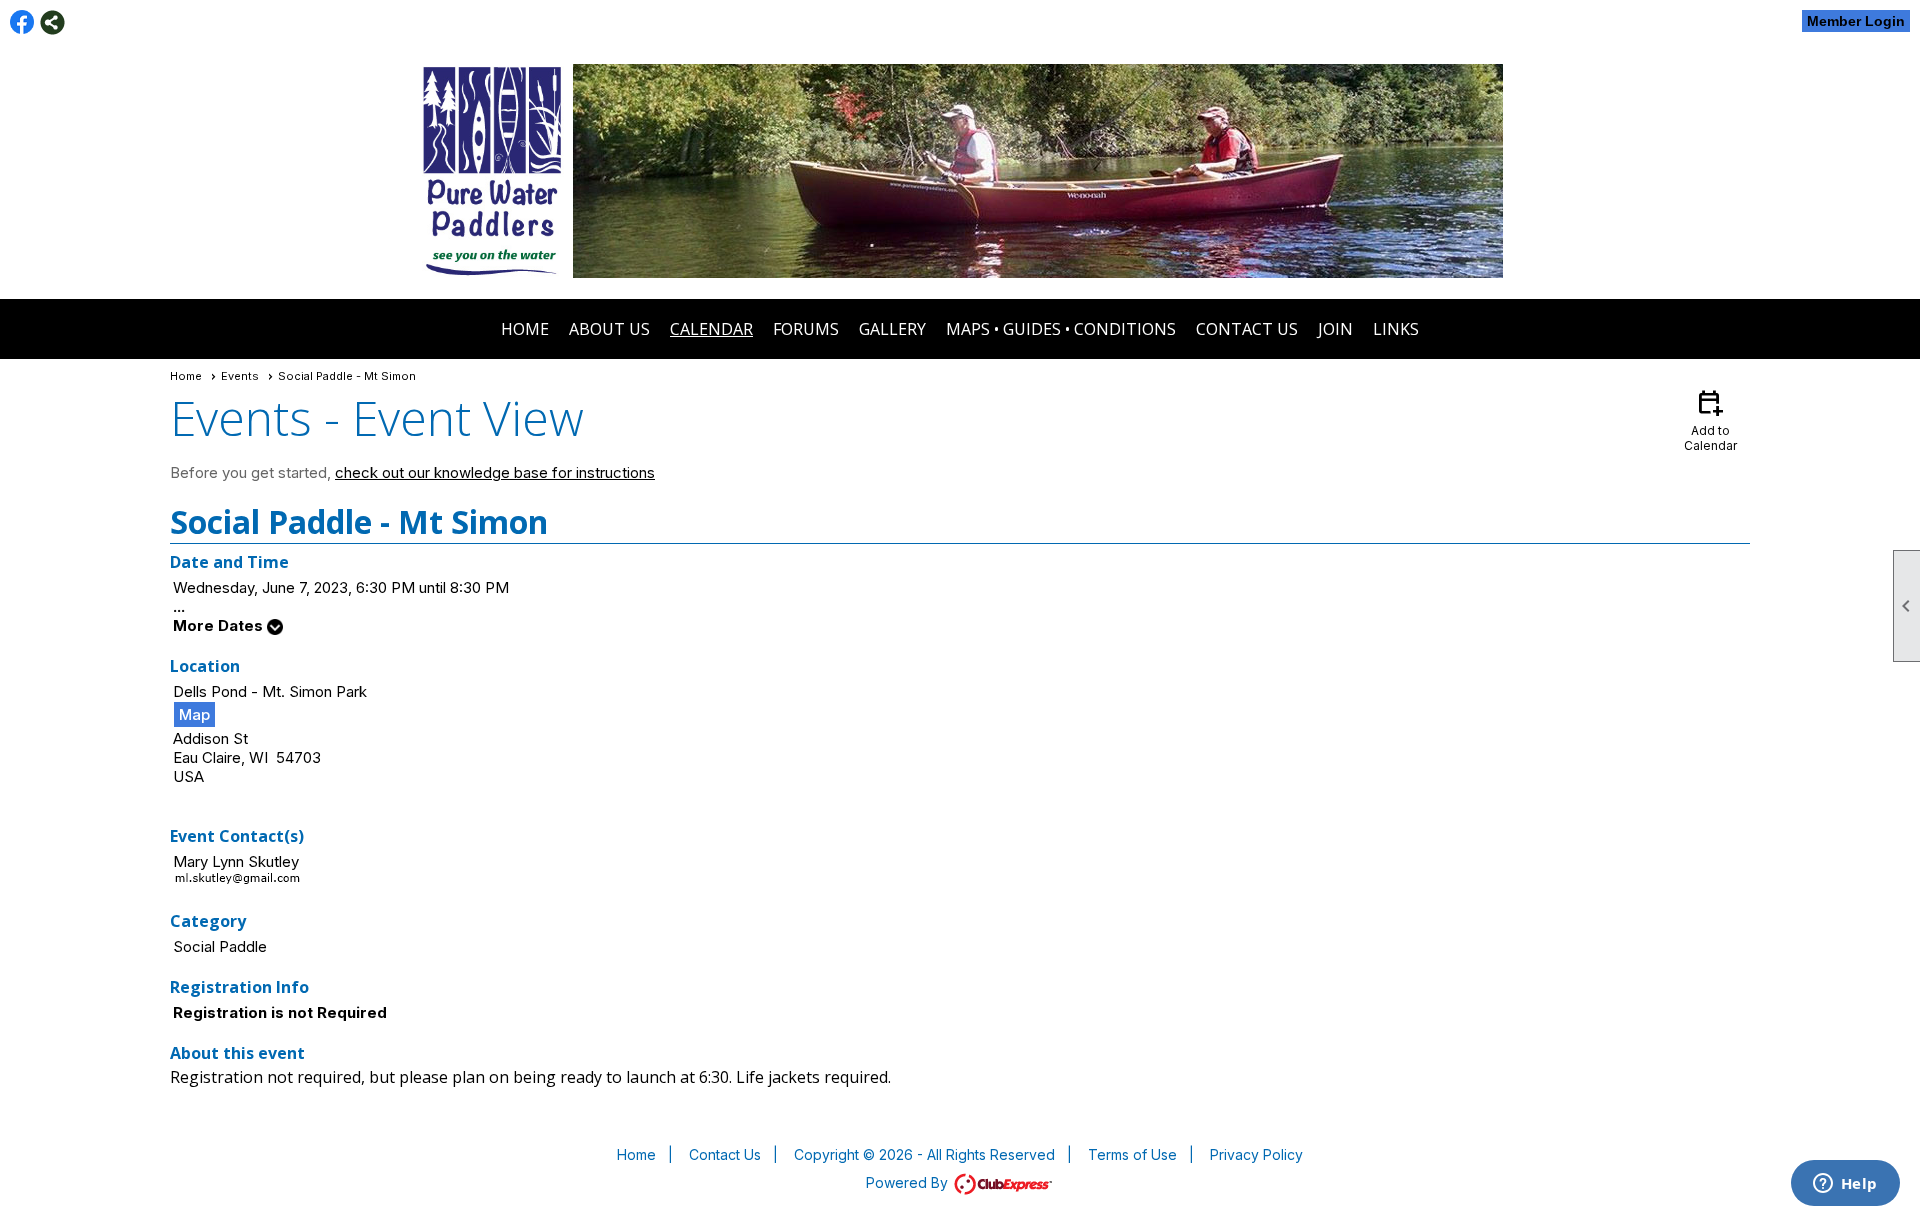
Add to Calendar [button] (1710, 419)
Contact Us (1247, 329)
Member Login (1856, 21)
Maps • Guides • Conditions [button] (1061, 329)
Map (194, 714)
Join (1335, 329)
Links (1396, 329)
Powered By (909, 1182)
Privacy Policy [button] (1256, 1154)
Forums (806, 329)
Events (240, 376)
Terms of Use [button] (1132, 1154)
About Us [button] (609, 329)
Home (525, 329)
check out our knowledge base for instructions (495, 472)
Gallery (892, 329)
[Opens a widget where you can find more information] (1845, 1185)
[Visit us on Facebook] (22, 22)
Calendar (711, 329)
